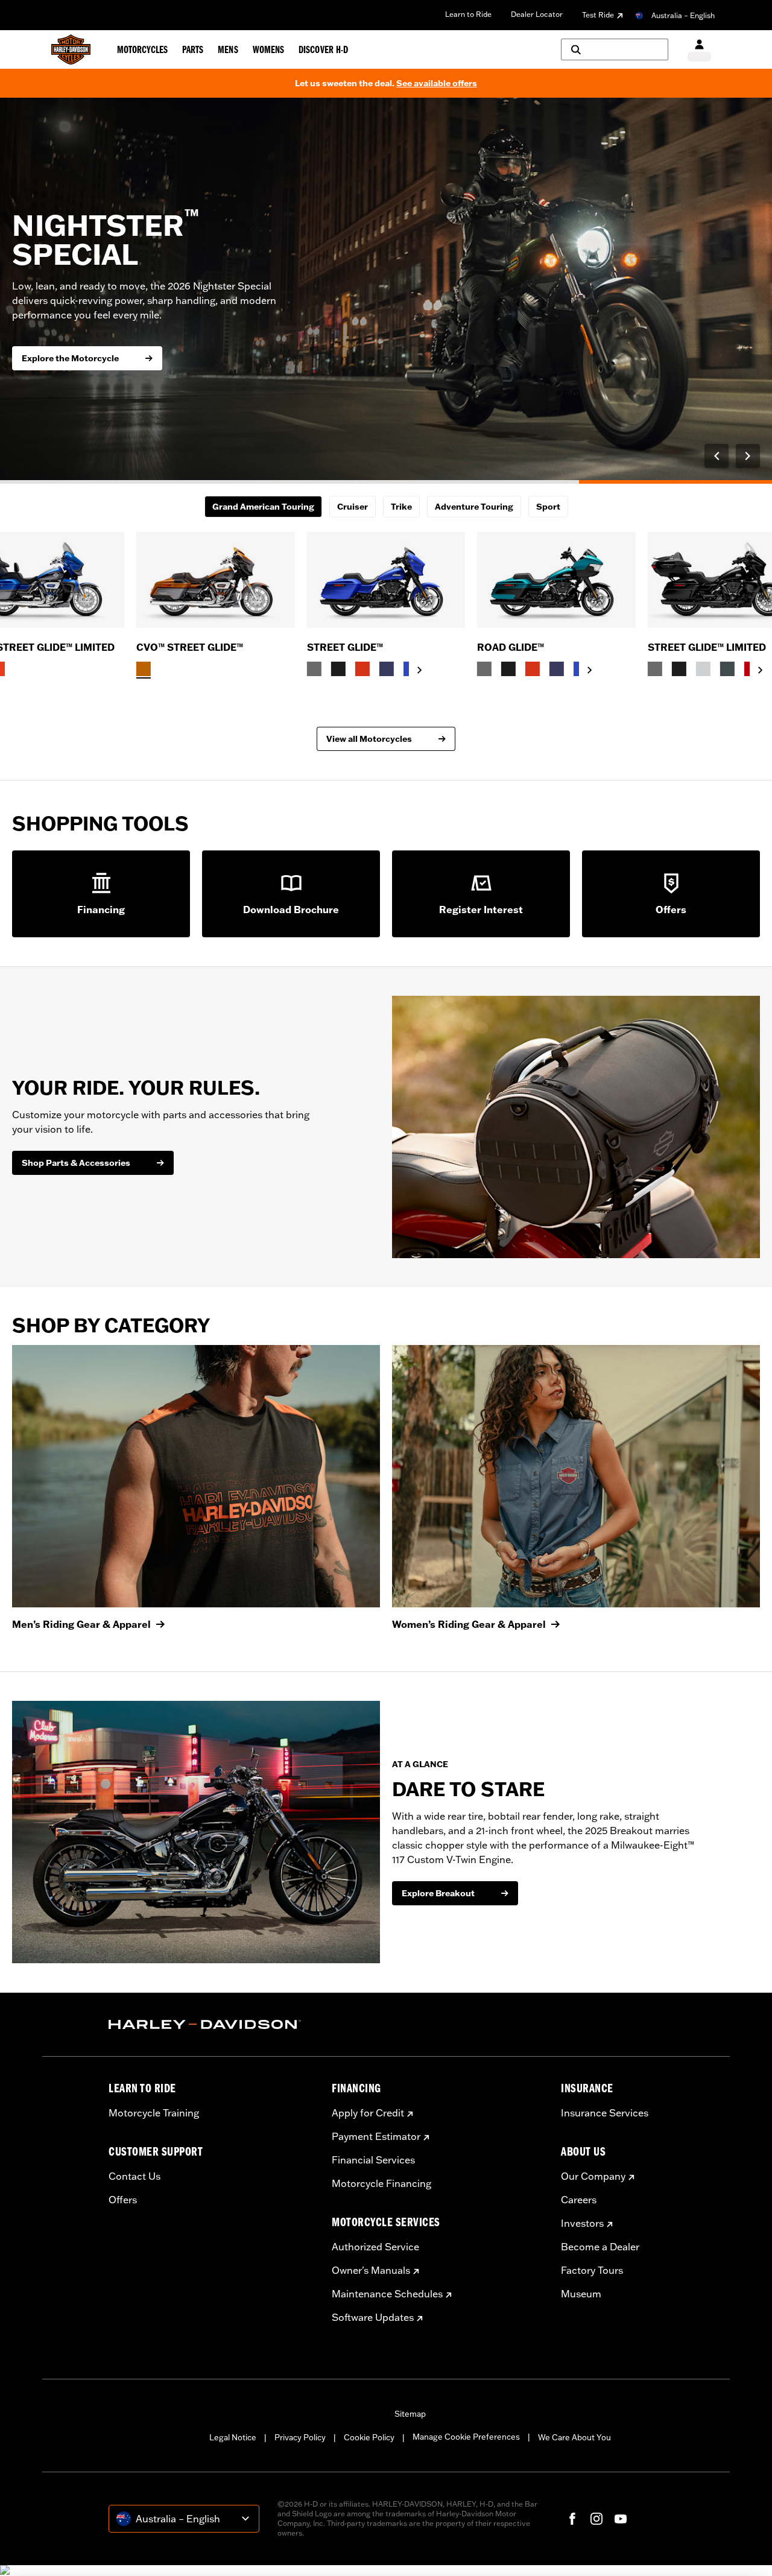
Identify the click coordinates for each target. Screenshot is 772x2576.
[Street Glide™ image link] (386, 580)
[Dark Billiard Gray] (314, 669)
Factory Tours (592, 2270)
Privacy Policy (300, 2437)
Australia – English (683, 15)
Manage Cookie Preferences (466, 2437)
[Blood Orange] (362, 669)
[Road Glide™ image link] (556, 580)
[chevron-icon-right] (420, 670)
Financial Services (373, 2160)
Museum (581, 2294)
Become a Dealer (600, 2247)
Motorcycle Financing (381, 2183)
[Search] (615, 49)
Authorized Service (375, 2247)
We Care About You (574, 2437)
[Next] (748, 456)
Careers (579, 2200)
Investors (582, 2223)
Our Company (593, 2176)
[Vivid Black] (338, 669)
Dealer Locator (537, 14)
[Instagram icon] (596, 2519)
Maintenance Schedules (387, 2294)
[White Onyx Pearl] (703, 669)
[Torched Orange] (144, 669)
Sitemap (410, 2414)
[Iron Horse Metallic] (727, 669)
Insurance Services (605, 2113)
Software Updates (373, 2317)
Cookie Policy (369, 2437)
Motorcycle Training (154, 2113)
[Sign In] (699, 50)
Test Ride (598, 15)
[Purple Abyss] (387, 669)
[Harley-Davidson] (211, 2025)
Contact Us (134, 2176)
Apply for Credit (368, 2113)
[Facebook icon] (572, 2519)
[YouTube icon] (621, 2519)
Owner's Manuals (371, 2270)
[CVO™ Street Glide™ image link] (216, 580)
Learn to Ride (468, 14)
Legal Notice (233, 2437)
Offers (123, 2200)
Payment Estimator (376, 2136)
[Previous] (717, 456)
